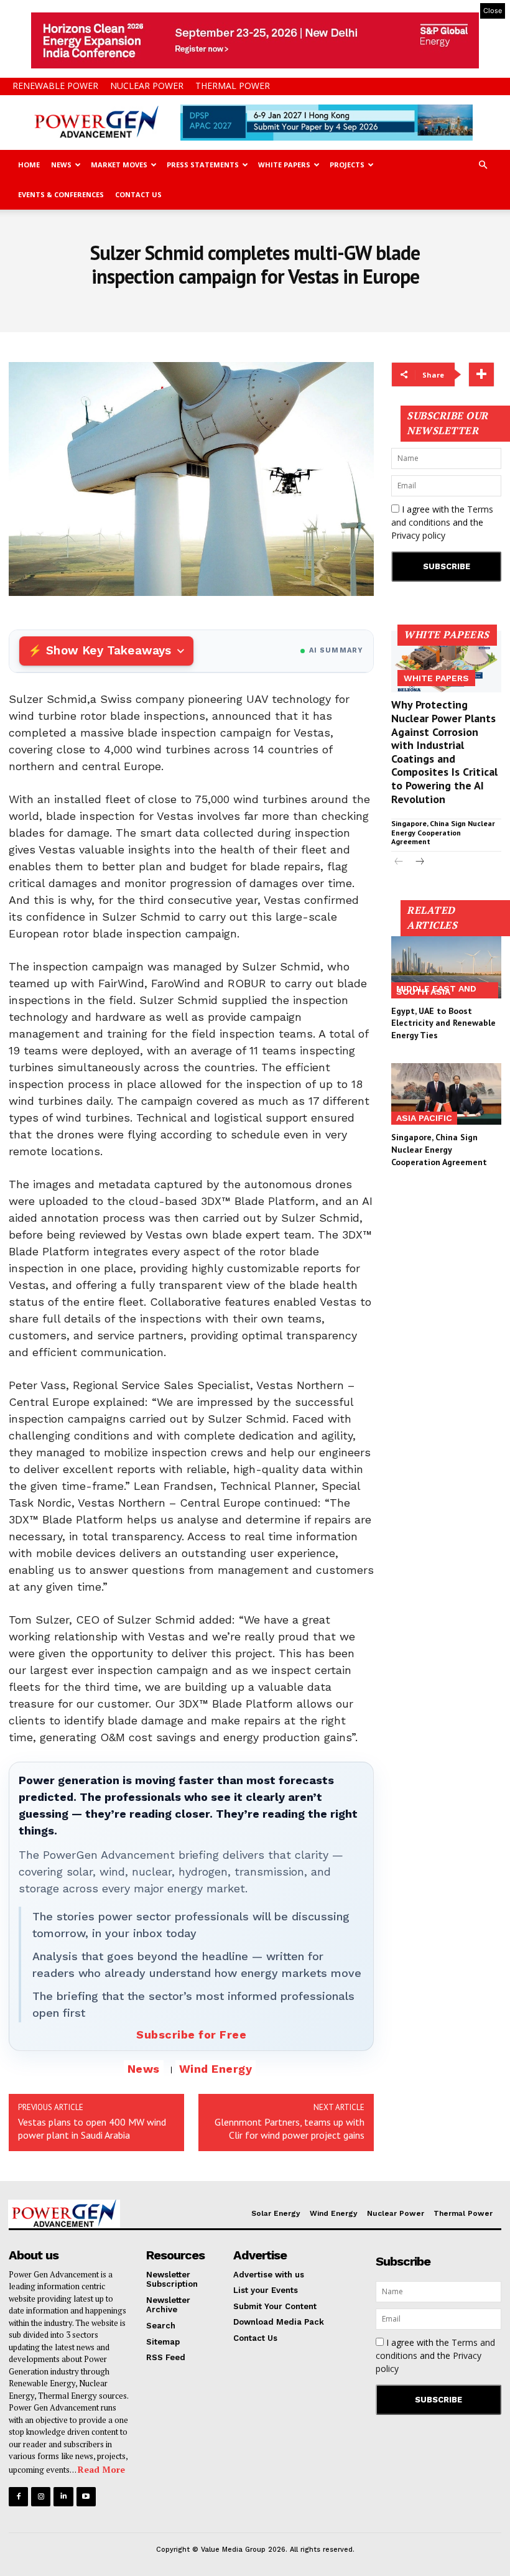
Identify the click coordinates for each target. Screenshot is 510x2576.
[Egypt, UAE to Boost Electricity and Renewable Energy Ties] (446, 967)
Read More (101, 2469)
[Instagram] (41, 2497)
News (61, 165)
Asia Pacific (424, 1118)
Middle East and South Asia (436, 990)
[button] (483, 165)
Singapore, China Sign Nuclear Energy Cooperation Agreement (443, 832)
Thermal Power (233, 86)
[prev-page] (399, 863)
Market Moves (119, 165)
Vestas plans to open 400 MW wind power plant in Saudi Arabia (92, 2128)
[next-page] (419, 863)
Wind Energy (216, 2069)
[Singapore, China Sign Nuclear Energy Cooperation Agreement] (446, 1094)
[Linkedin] (63, 2497)
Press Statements (203, 165)
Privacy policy (418, 535)
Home (29, 165)
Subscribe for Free (191, 2034)
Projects (347, 165)
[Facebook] (18, 2497)
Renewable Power (55, 86)
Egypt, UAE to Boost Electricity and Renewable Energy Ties (443, 1023)
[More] (481, 374)
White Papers (284, 165)
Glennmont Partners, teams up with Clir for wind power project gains (290, 2128)
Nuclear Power (147, 86)
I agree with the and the (442, 522)
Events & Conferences (61, 194)
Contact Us (138, 194)
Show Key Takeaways (109, 650)
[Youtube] (86, 2497)
